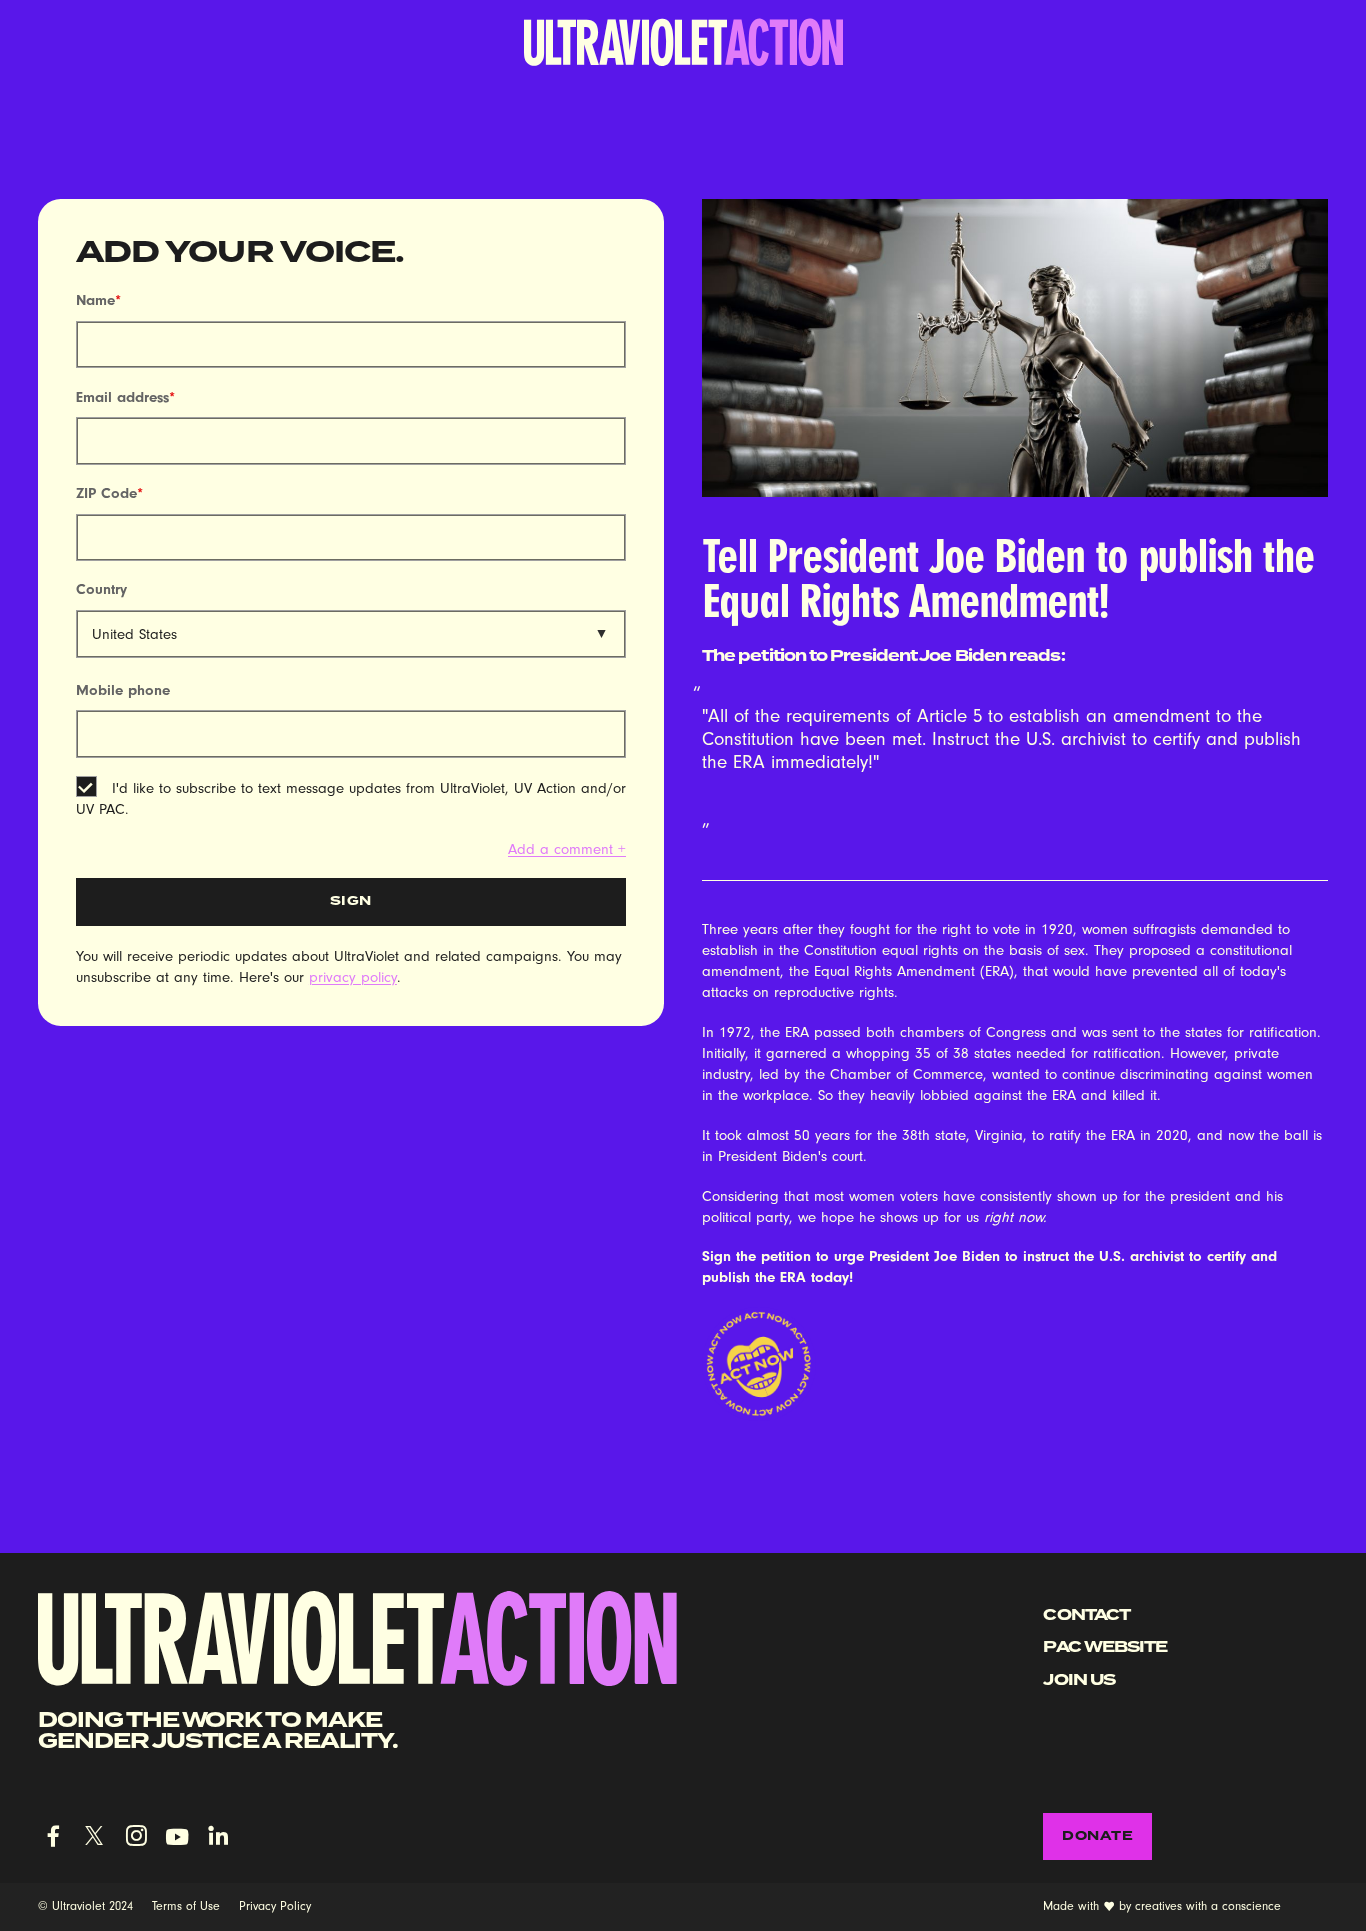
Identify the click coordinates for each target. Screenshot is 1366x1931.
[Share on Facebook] (53, 1836)
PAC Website (1105, 1646)
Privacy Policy (275, 1906)
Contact (1086, 1614)
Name (98, 300)
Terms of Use (186, 1906)
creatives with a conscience (1208, 1906)
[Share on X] (94, 1836)
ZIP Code (109, 493)
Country (101, 589)
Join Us (1079, 1679)
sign (351, 900)
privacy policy (353, 977)
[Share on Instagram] (136, 1836)
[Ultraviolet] (683, 42)
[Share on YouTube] (177, 1836)
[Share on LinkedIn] (218, 1836)
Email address (125, 397)
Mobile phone (123, 690)
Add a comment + (567, 849)
